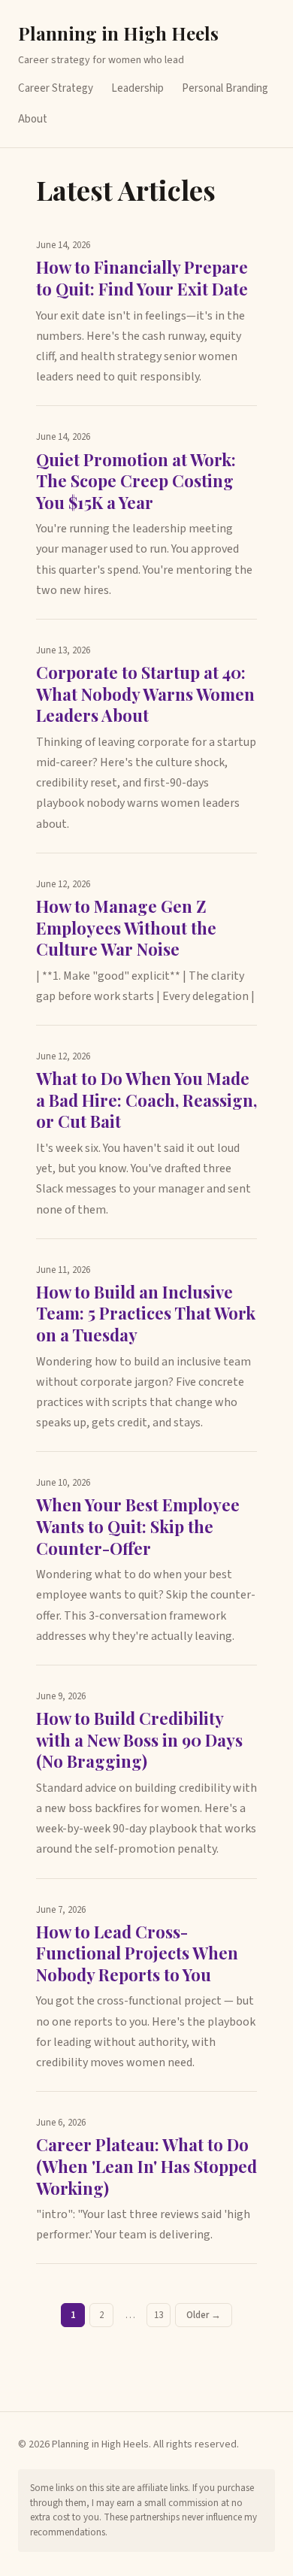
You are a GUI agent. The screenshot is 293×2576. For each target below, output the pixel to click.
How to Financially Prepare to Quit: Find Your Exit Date (142, 278)
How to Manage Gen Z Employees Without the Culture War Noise (126, 927)
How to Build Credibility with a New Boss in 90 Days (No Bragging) (139, 1740)
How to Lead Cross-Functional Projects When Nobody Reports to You (137, 1953)
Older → (204, 2315)
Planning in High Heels (118, 33)
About (33, 119)
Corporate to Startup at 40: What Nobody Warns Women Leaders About (145, 694)
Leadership (137, 88)
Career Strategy (56, 88)
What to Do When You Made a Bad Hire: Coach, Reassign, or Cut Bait (146, 1100)
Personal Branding (225, 88)
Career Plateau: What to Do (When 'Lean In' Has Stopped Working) (146, 2166)
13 (159, 2315)
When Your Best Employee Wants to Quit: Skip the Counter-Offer (138, 1526)
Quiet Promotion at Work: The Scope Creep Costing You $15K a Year (136, 481)
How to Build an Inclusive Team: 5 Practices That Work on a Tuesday (146, 1313)
